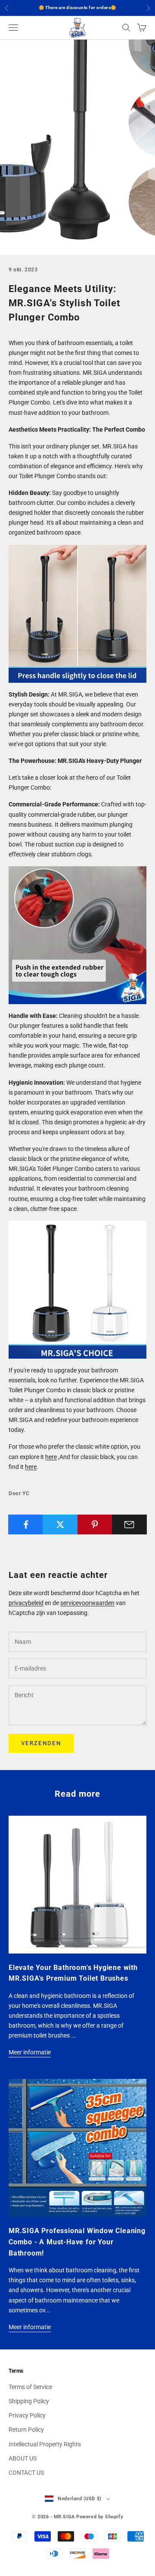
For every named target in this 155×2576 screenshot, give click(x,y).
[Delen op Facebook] (26, 1524)
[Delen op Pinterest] (95, 1524)
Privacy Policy (27, 2415)
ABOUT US (23, 2458)
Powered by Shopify (100, 2517)
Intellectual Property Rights (45, 2444)
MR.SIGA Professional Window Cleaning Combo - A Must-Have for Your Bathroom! (77, 2242)
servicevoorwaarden (87, 1603)
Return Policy (26, 2430)
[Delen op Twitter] (60, 1524)
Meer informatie (30, 2052)
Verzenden (41, 1743)
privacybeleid (26, 1603)
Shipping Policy (29, 2401)
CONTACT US (26, 2473)
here (51, 1457)
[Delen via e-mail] (129, 1524)
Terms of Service (30, 2387)
